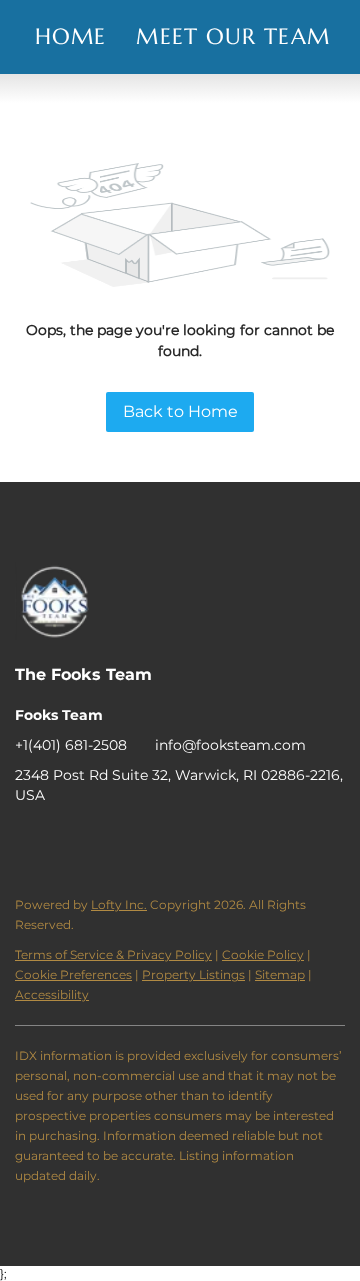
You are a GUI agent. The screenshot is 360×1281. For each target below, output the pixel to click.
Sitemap (280, 974)
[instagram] (110, 840)
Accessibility (52, 994)
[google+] (150, 840)
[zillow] (70, 840)
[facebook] (30, 840)
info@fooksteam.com (230, 745)
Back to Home (180, 411)
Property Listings (193, 974)
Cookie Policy (263, 954)
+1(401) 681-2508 (71, 745)
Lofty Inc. (119, 904)
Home (70, 36)
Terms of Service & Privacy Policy (113, 954)
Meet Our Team (232, 36)
